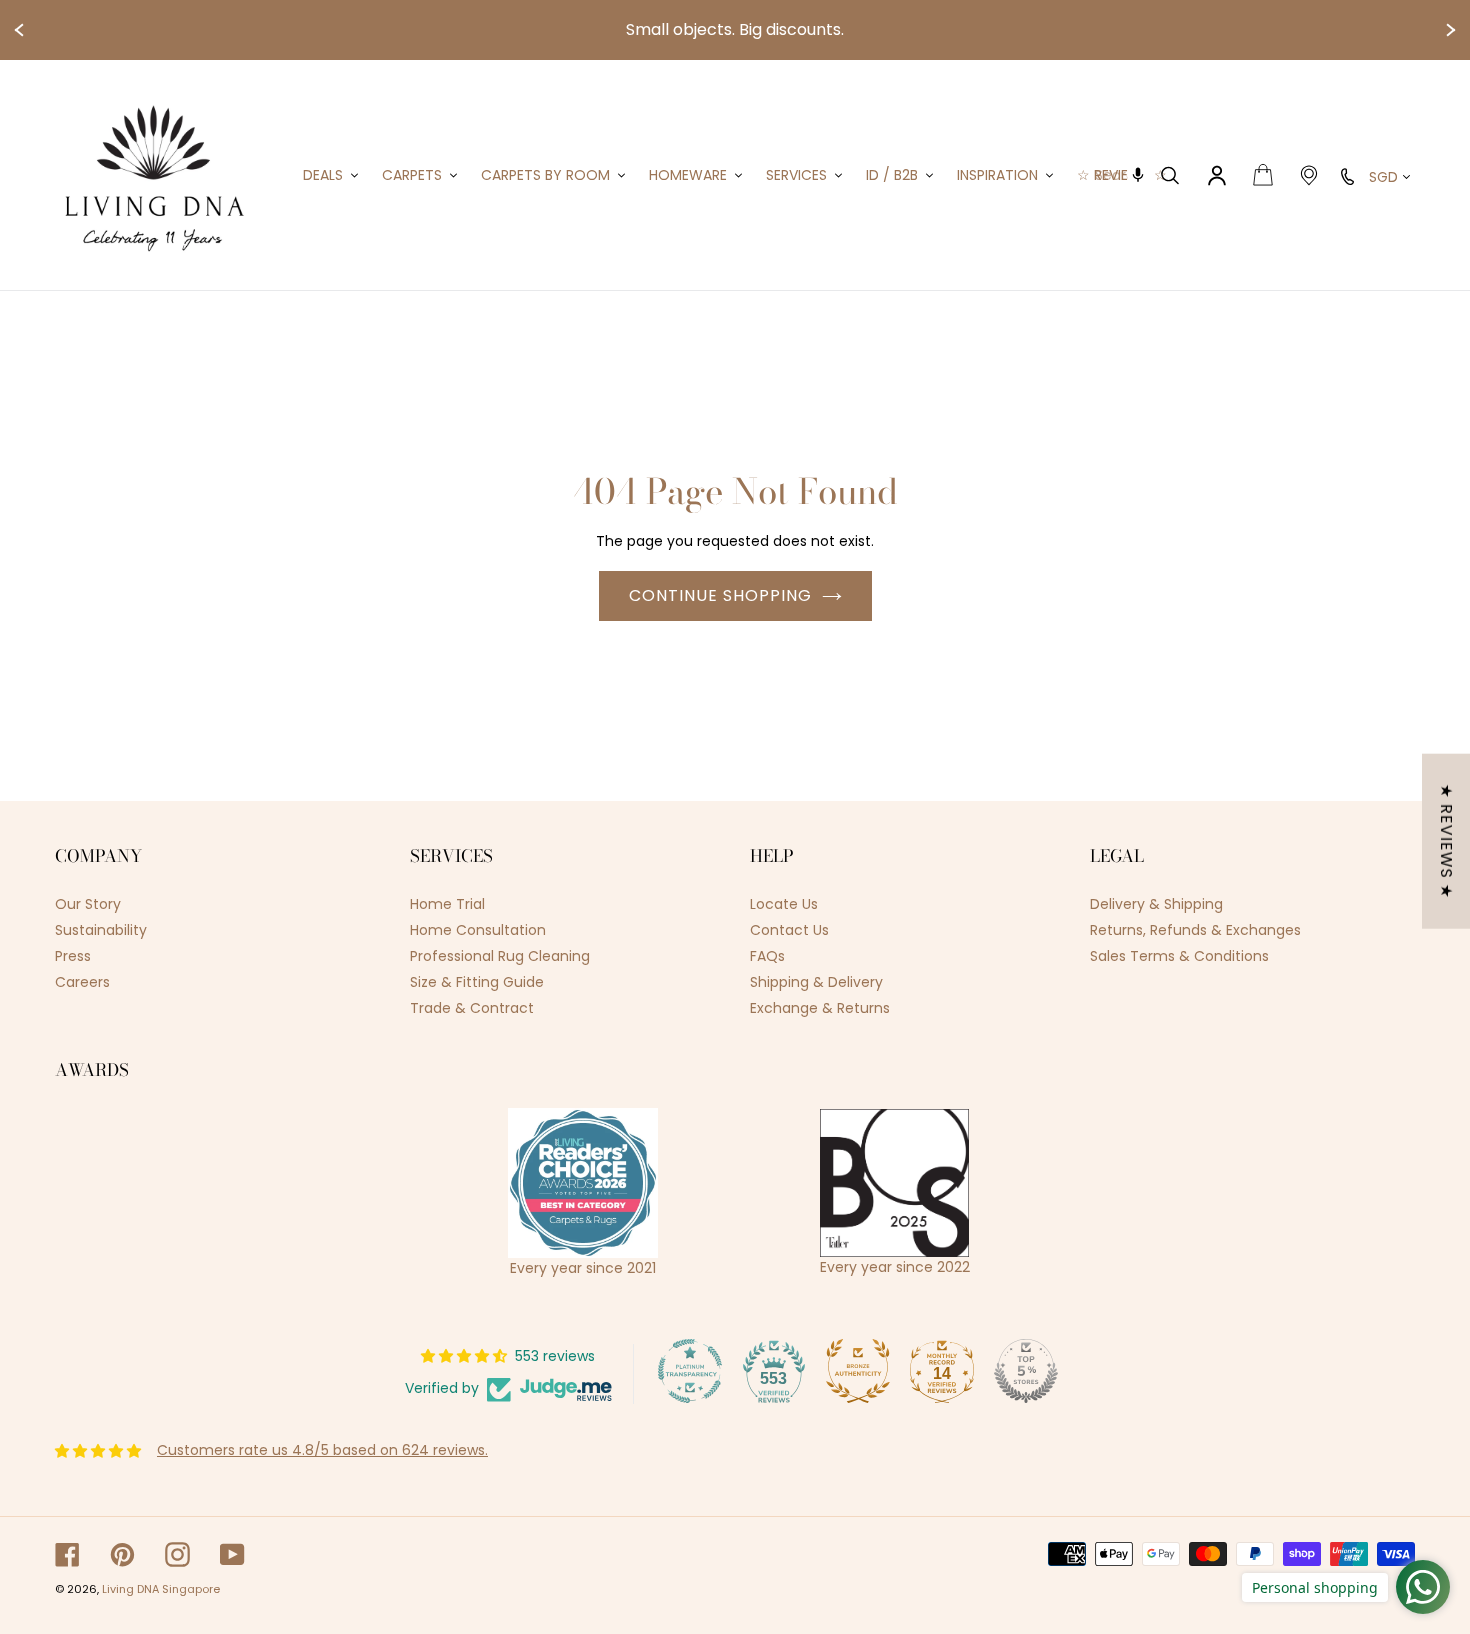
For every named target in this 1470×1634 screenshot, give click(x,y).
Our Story (88, 904)
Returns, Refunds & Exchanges (1195, 930)
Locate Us (784, 904)
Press (73, 956)
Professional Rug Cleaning (500, 956)
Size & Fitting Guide (477, 982)
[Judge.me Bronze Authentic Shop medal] (858, 1371)
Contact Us (789, 930)
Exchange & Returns (820, 1008)
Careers (82, 982)
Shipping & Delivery (816, 982)
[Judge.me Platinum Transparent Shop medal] (690, 1371)
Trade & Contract (472, 1008)
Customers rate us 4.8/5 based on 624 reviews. (322, 1450)
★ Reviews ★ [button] (1446, 841)
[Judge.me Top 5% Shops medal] (1026, 1371)
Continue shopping (720, 595)
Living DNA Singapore (161, 1589)
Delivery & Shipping (1156, 904)
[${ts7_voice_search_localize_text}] (1139, 175)
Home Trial (447, 904)
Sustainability (101, 930)
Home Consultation (478, 930)
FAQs (767, 956)
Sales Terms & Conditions (1179, 956)
